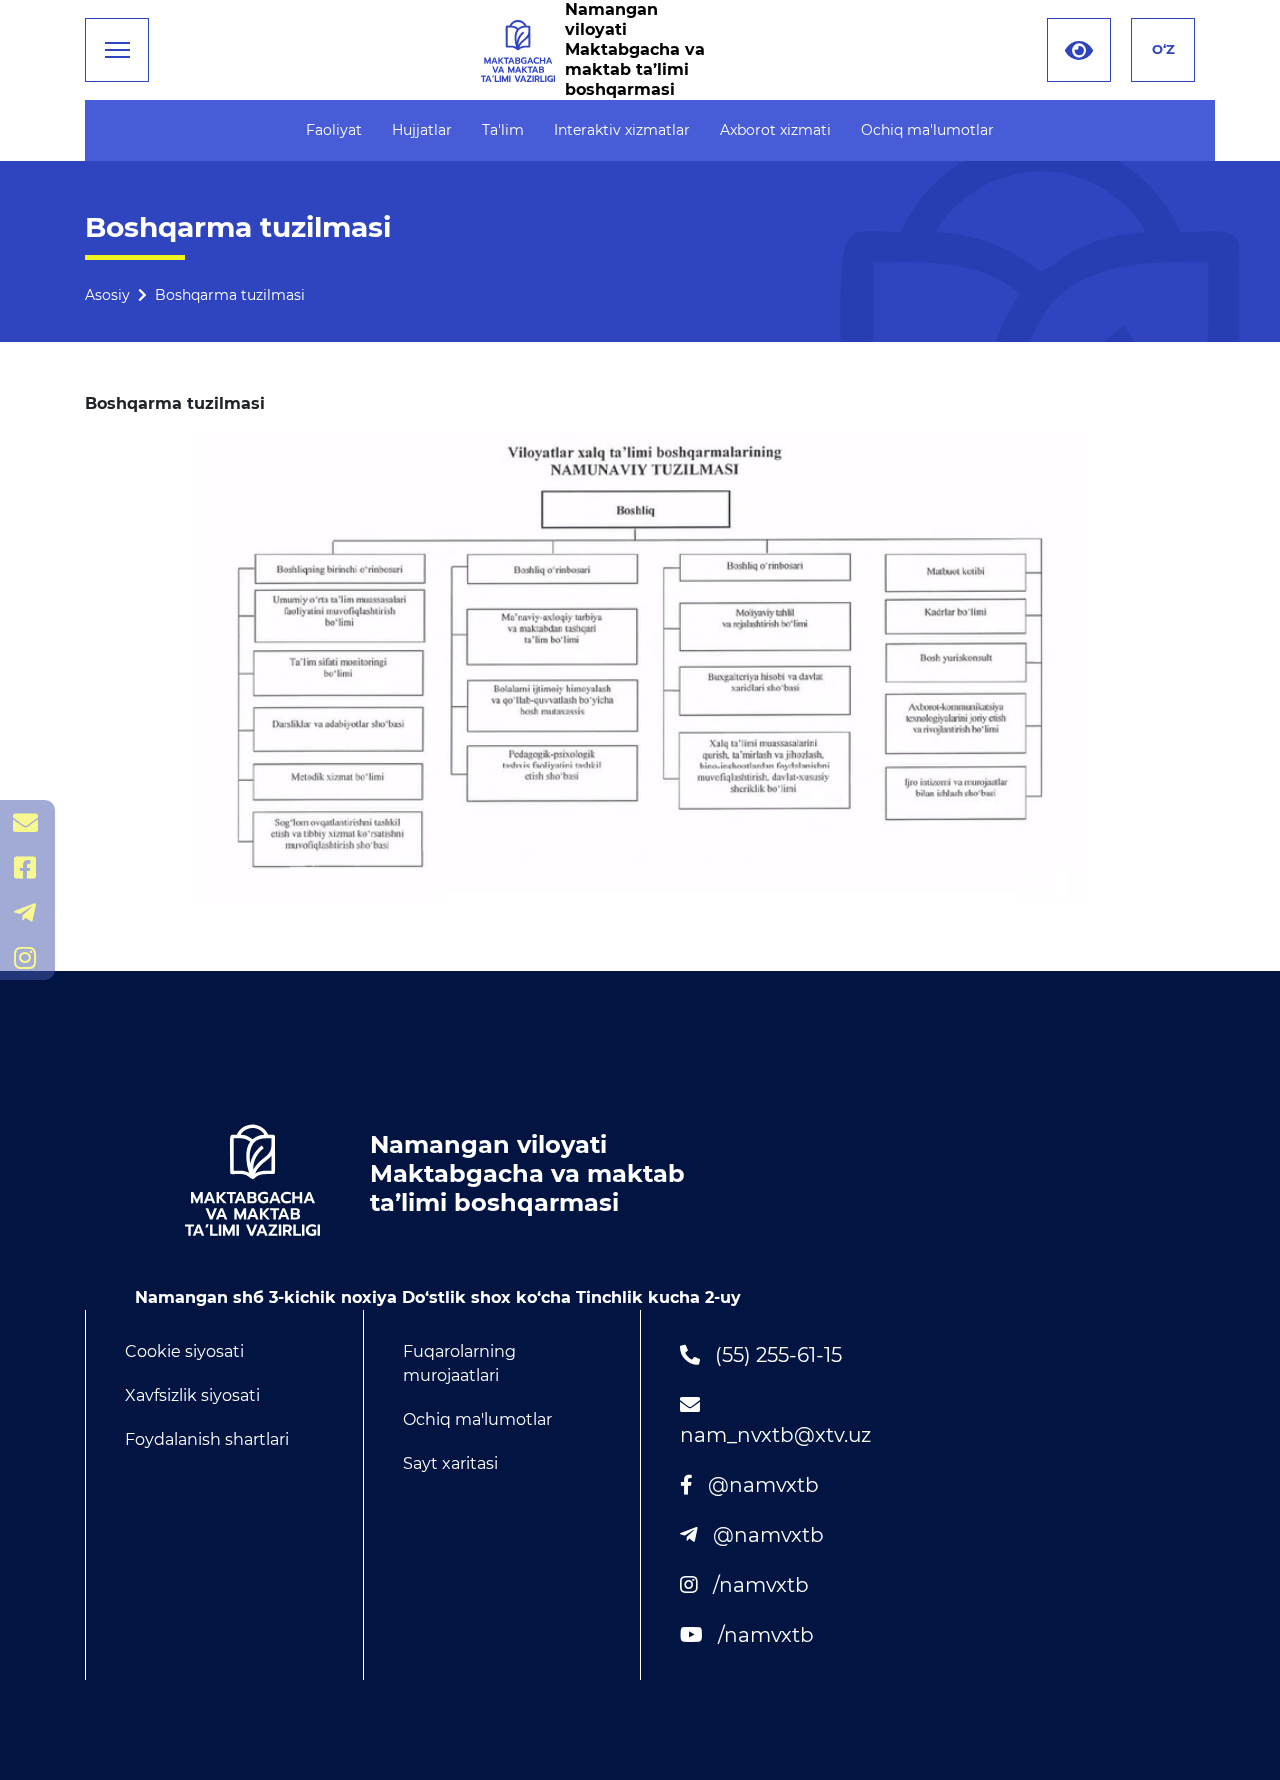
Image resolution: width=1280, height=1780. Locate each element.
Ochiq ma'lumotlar (927, 130)
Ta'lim (503, 130)
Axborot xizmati (775, 130)
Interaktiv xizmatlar (622, 130)
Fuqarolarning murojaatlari (459, 1363)
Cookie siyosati (184, 1351)
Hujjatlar (422, 130)
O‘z (1163, 49)
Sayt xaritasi (450, 1463)
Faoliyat (334, 130)
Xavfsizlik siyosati (192, 1395)
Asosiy (107, 295)
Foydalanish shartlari (207, 1439)
